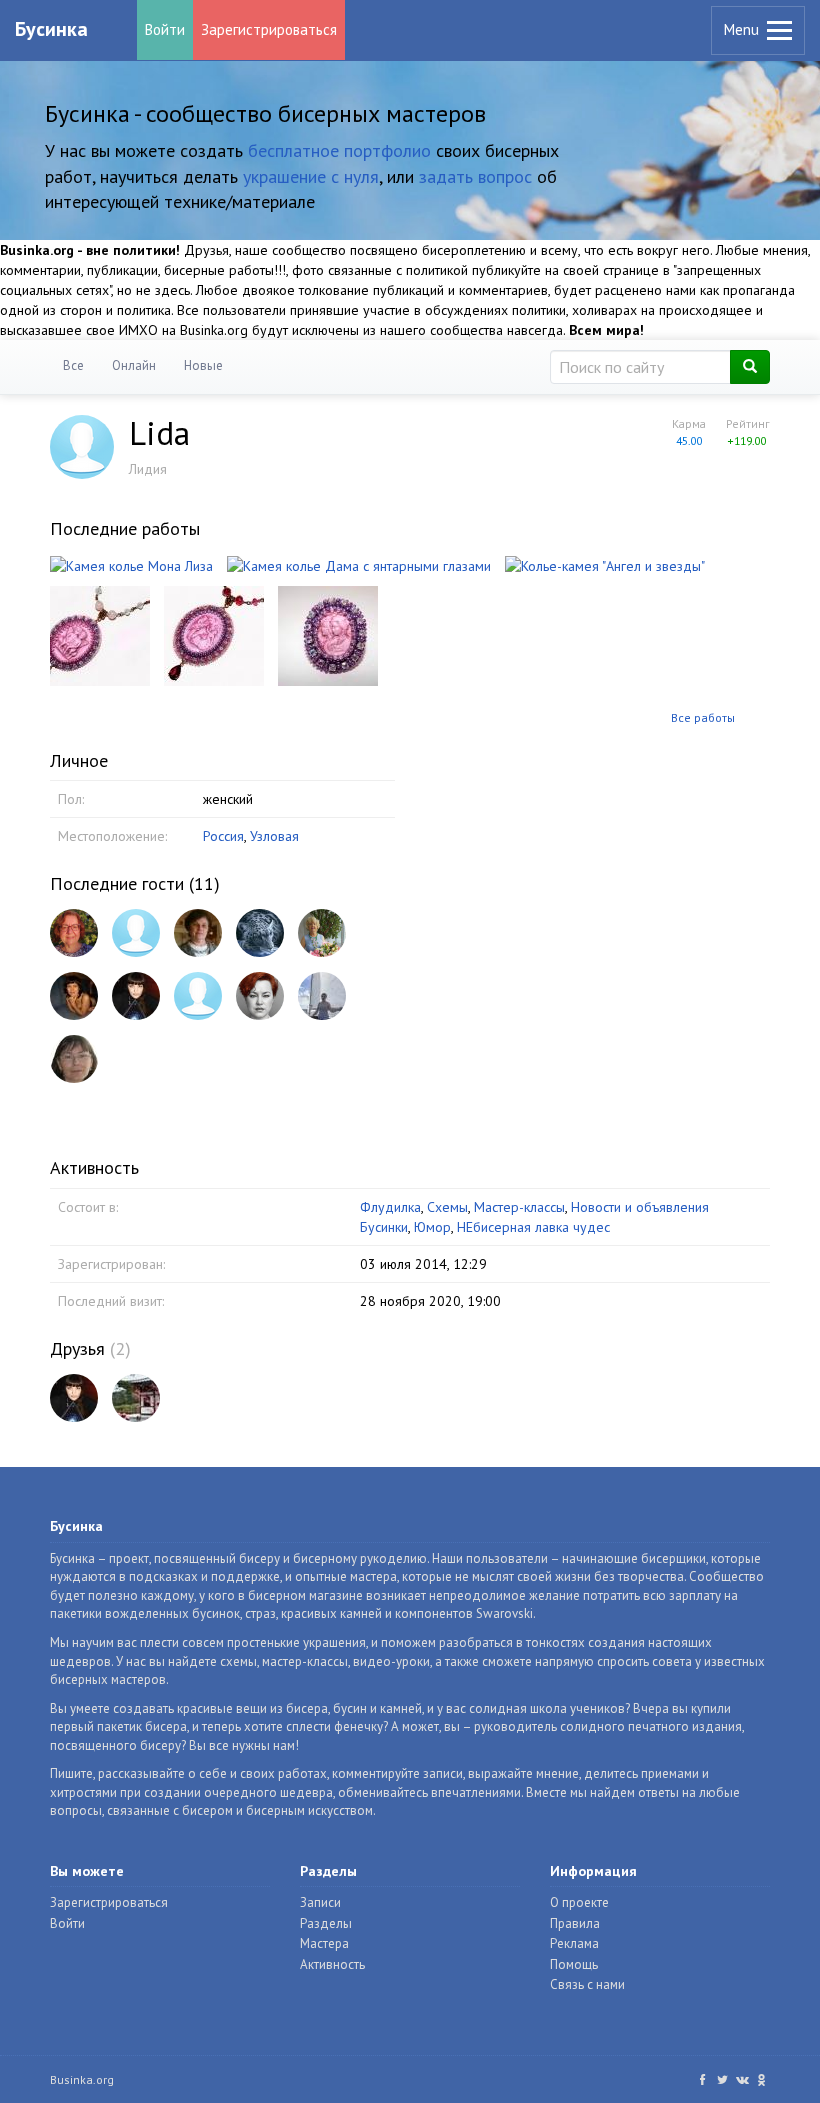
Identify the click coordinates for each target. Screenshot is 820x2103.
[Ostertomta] (74, 933)
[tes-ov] (322, 933)
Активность (332, 1964)
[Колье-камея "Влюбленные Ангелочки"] (100, 634)
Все (73, 365)
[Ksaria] (260, 996)
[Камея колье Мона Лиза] (131, 564)
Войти (165, 29)
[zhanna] (74, 996)
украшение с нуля (311, 176)
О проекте (579, 1902)
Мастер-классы (519, 1207)
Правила (575, 1923)
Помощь (574, 1964)
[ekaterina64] (322, 996)
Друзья (77, 1348)
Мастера (324, 1943)
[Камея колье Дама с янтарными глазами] (359, 564)
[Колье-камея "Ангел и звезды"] (605, 564)
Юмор (432, 1227)
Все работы (703, 717)
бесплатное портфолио (339, 150)
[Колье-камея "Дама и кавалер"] (214, 634)
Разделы (326, 1923)
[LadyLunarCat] (136, 996)
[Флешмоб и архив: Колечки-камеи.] (328, 634)
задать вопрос (475, 176)
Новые (203, 365)
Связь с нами (587, 1984)
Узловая (274, 836)
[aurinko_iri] (260, 933)
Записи (320, 1902)
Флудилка (390, 1207)
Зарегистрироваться (269, 29)
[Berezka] (74, 1059)
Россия (223, 836)
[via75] (198, 996)
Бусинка (51, 29)
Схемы (447, 1207)
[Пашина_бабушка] (198, 933)
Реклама (574, 1943)
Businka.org (82, 2079)
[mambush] (136, 933)
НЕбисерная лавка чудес (533, 1227)
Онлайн (134, 365)
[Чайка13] (136, 1398)
